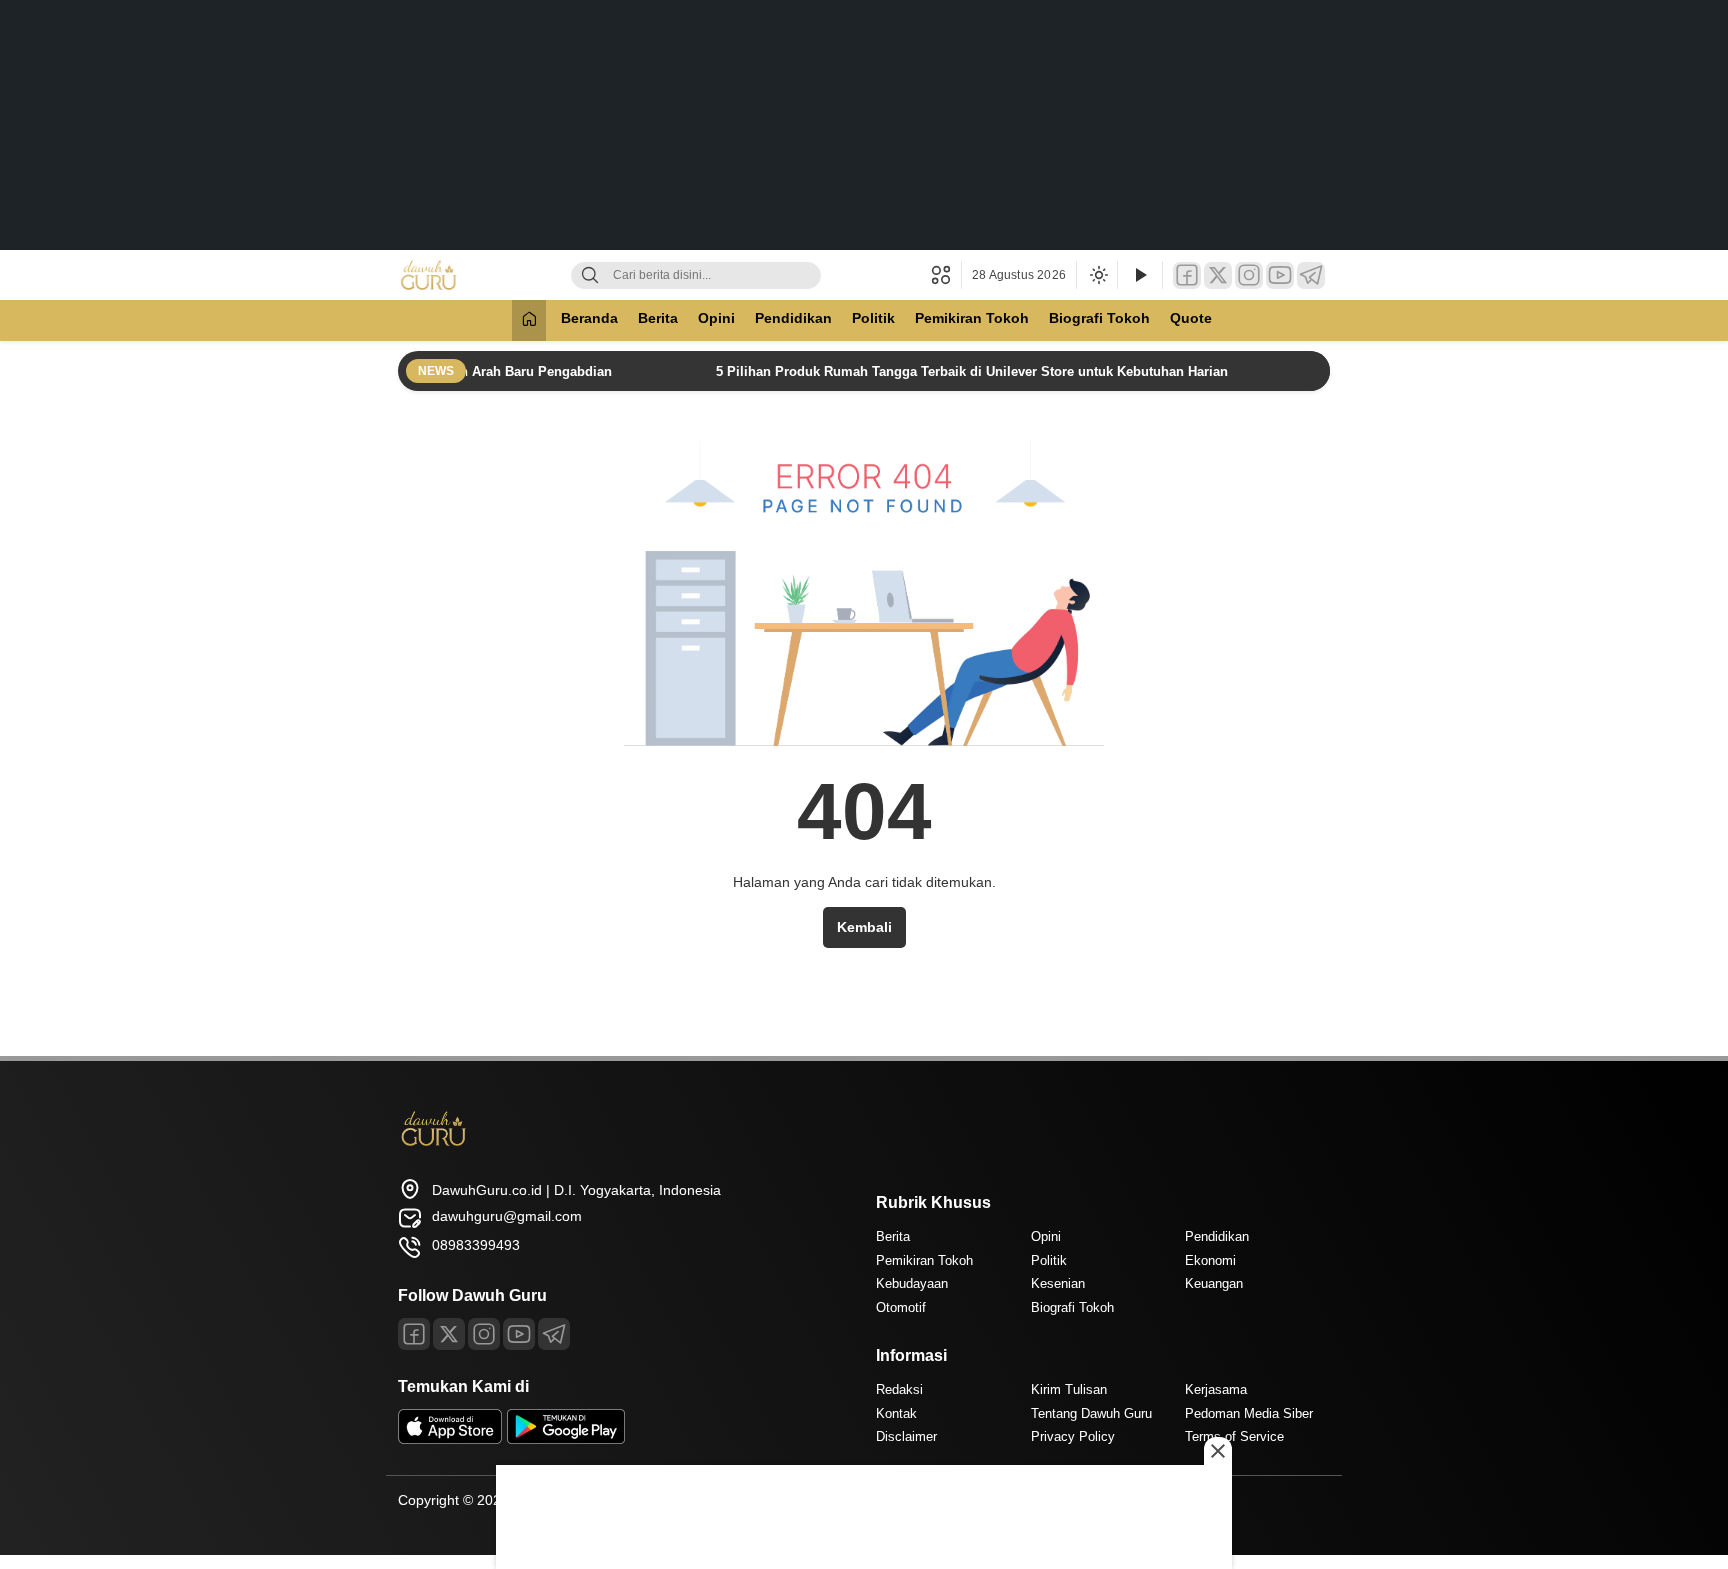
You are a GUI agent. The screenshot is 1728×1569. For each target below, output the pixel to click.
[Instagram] (1249, 275)
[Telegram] (1311, 275)
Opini (716, 318)
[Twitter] (1218, 275)
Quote (1191, 318)
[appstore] (450, 1439)
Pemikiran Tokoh (972, 318)
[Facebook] (1187, 275)
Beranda (589, 318)
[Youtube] (519, 1334)
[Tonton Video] (1140, 275)
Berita (658, 318)
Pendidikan (793, 318)
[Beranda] (529, 320)
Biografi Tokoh (1099, 318)
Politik (873, 318)
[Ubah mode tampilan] (1097, 275)
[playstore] (566, 1439)
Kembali (864, 927)
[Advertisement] (864, 125)
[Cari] (590, 275)
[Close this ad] (1218, 1451)
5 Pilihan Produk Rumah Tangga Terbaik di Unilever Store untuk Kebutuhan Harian (950, 371)
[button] (946, 275)
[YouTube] (1280, 275)
